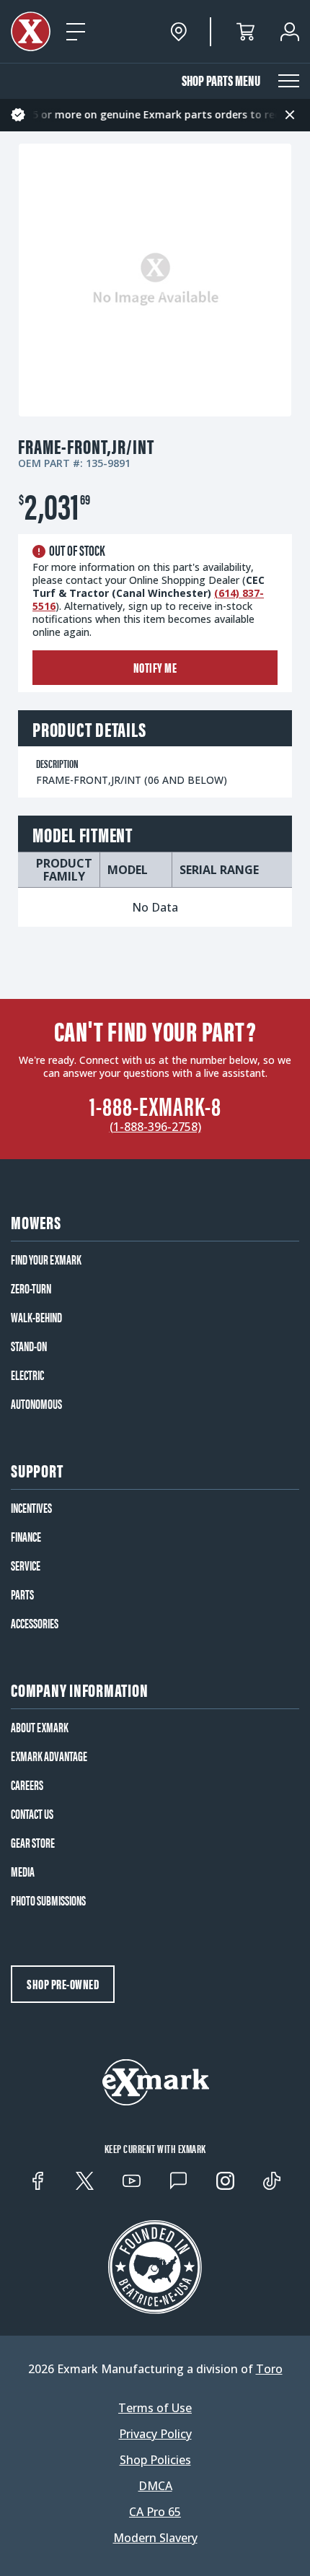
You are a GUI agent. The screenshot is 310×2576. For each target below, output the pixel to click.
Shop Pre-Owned (63, 1984)
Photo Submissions (48, 1900)
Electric (27, 1375)
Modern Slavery (155, 2538)
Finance (26, 1537)
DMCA (155, 2486)
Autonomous (36, 1404)
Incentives (31, 1508)
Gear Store (33, 1843)
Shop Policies (155, 2460)
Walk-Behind (36, 1317)
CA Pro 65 (155, 2512)
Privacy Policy (155, 2434)
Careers (27, 1785)
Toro (269, 2369)
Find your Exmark (46, 1259)
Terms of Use (155, 2408)
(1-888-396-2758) (155, 1127)
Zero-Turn (31, 1288)
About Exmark (40, 1727)
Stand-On (29, 1346)
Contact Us (32, 1814)
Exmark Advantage (49, 1756)
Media (23, 1872)
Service (26, 1566)
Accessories (35, 1623)
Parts (22, 1594)
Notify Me (155, 667)
